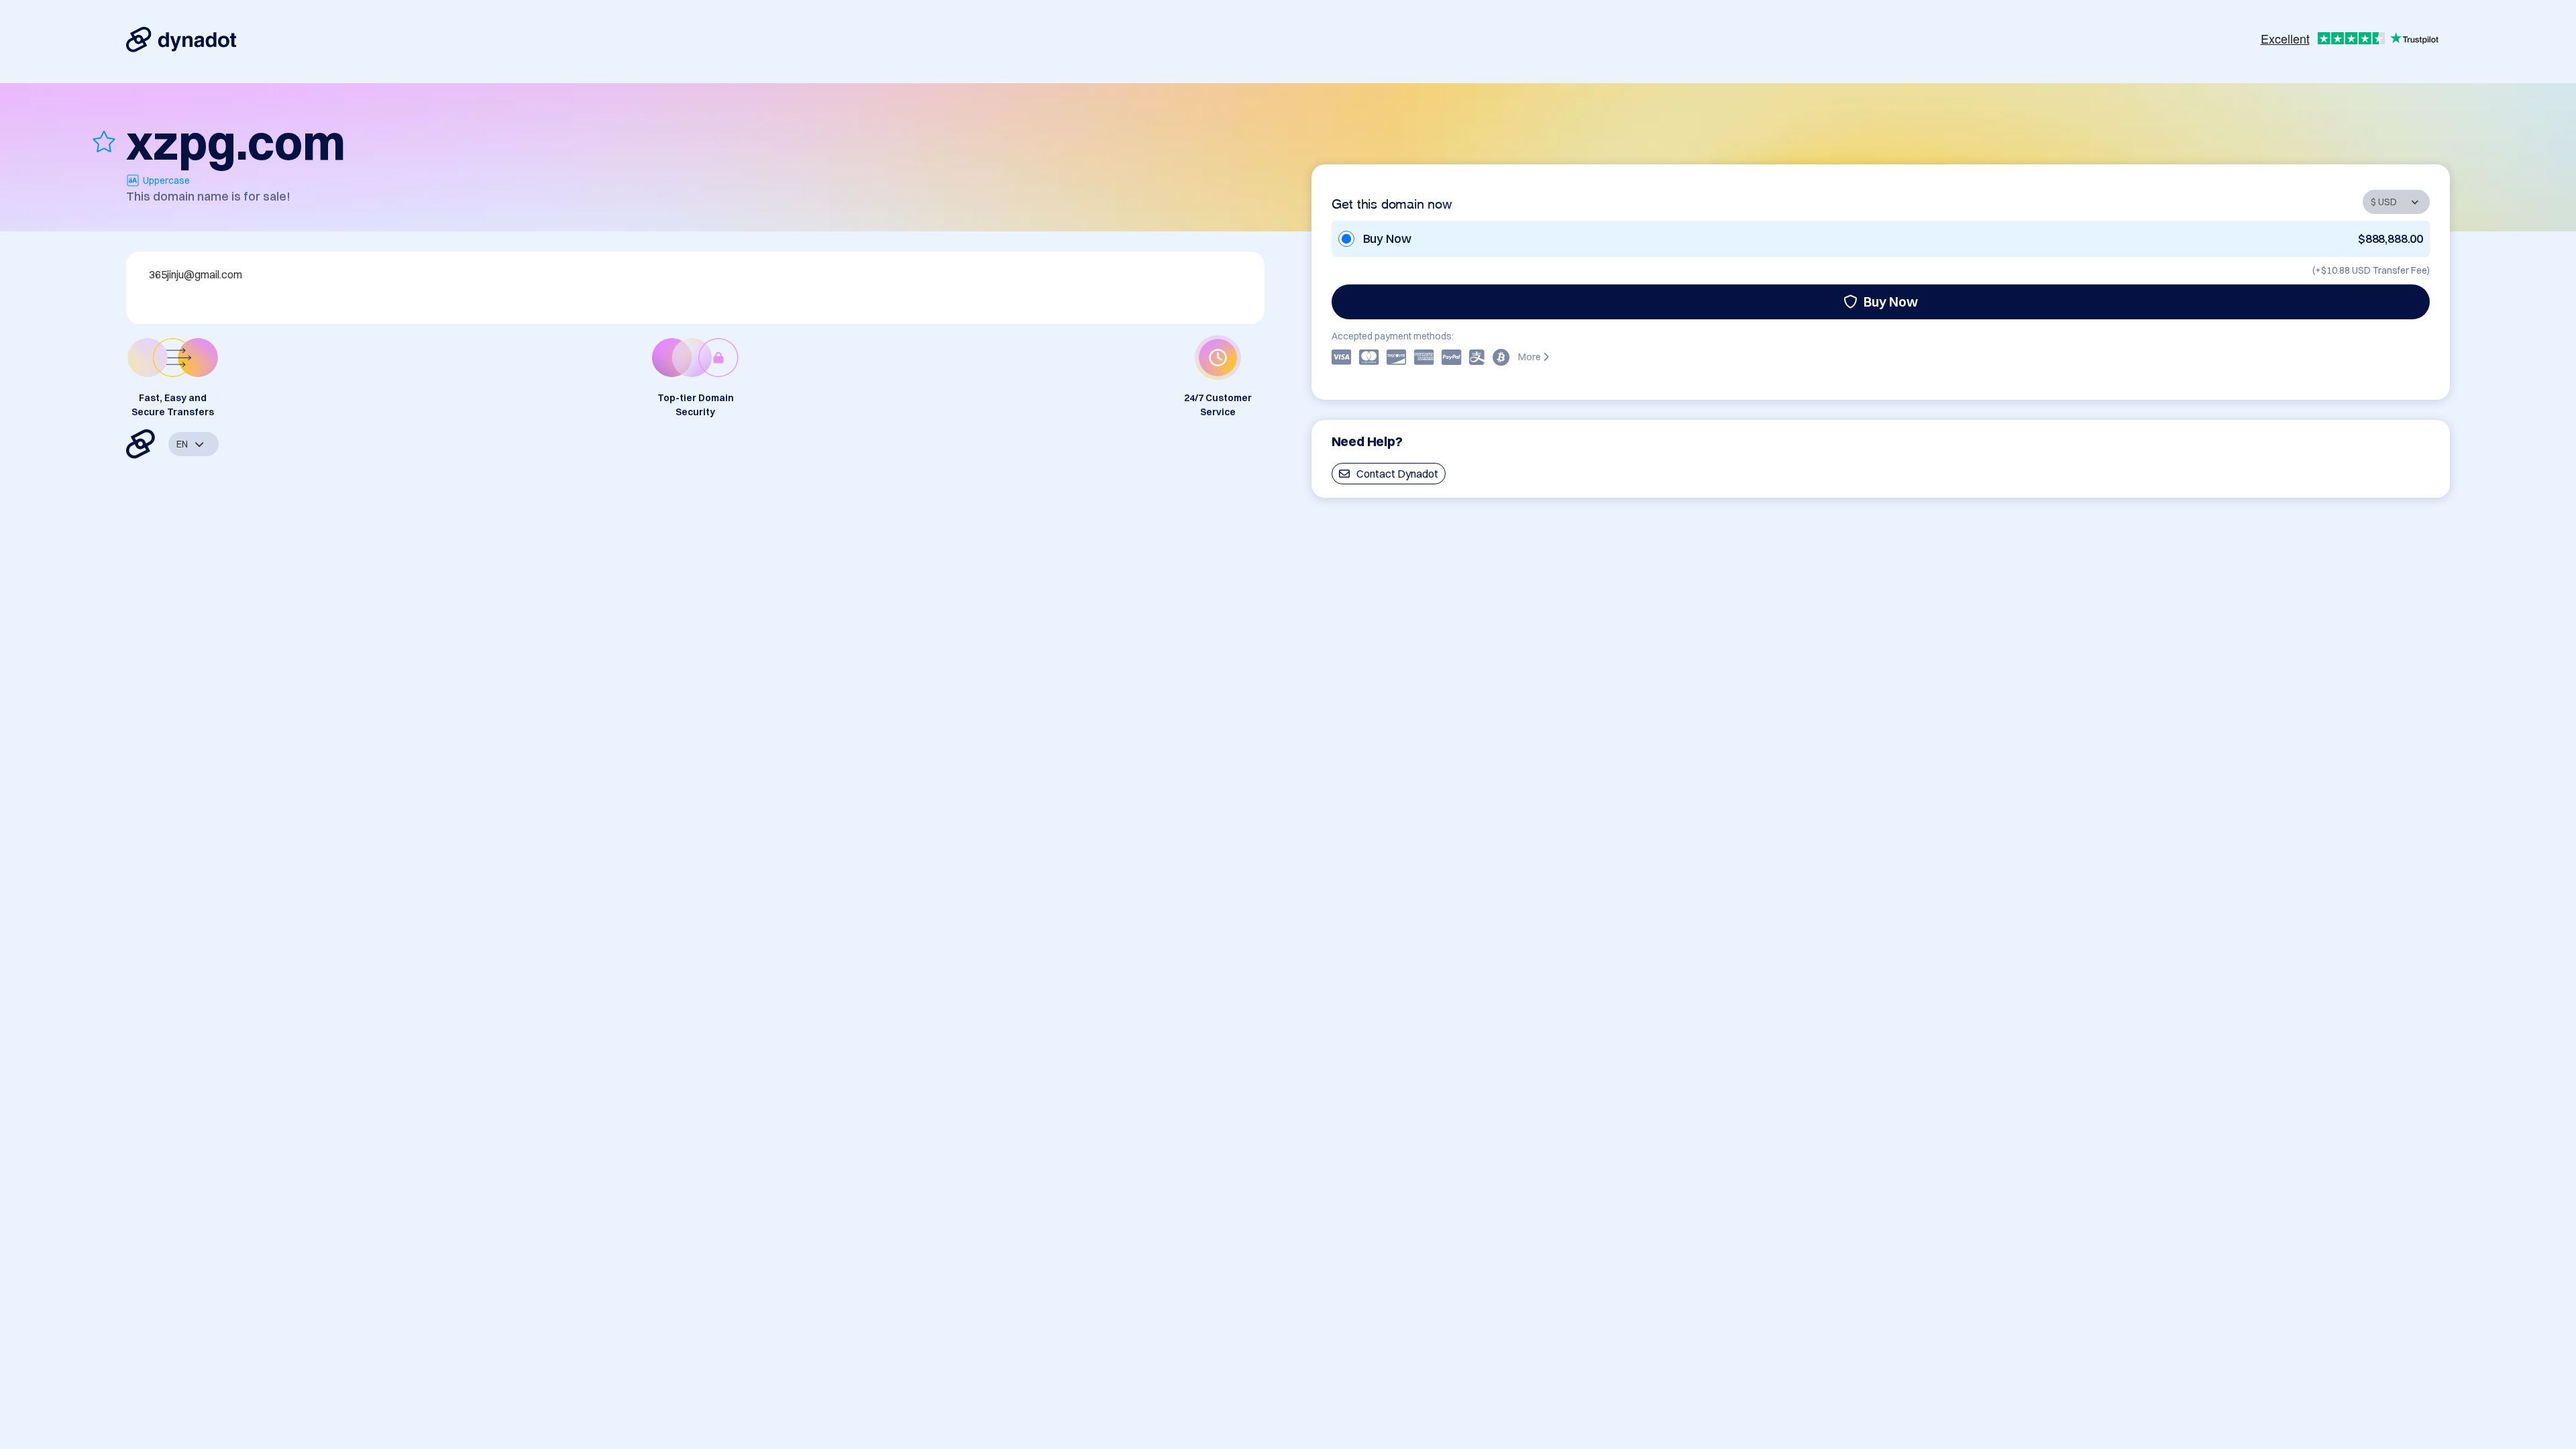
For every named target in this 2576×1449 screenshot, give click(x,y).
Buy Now (1891, 302)
